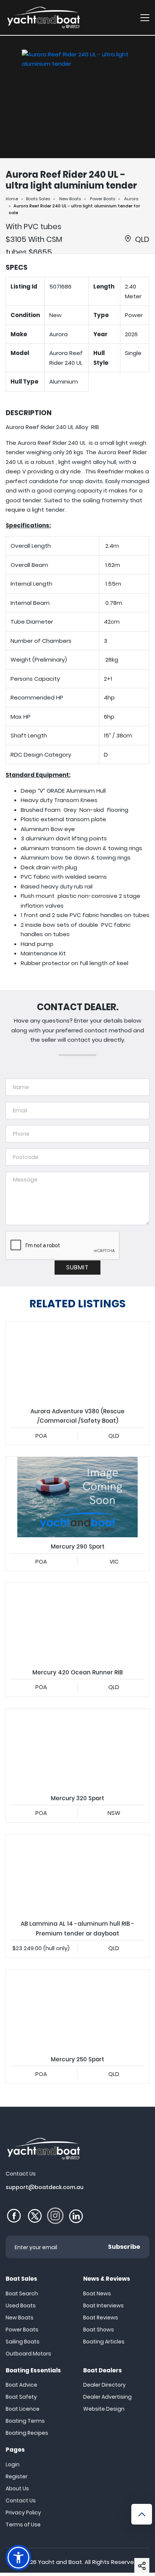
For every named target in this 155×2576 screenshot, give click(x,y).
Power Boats (103, 199)
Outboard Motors (28, 2354)
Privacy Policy (23, 2513)
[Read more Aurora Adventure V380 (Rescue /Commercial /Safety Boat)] (77, 1362)
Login (13, 2464)
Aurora (131, 199)
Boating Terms (25, 2421)
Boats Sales (38, 199)
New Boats (70, 199)
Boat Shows (99, 2330)
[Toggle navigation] (145, 17)
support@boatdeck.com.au (45, 2187)
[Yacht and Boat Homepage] (43, 17)
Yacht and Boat (60, 2562)
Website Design (104, 2409)
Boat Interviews (103, 2306)
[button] (142, 2565)
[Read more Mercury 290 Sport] (77, 1497)
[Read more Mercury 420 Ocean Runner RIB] (77, 1623)
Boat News (97, 2293)
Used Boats (21, 2306)
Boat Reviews (101, 2318)
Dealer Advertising (107, 2397)
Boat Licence (23, 2409)
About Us (17, 2488)
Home (12, 199)
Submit (77, 1267)
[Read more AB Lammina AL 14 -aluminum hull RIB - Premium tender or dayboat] (77, 1875)
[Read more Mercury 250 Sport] (77, 2010)
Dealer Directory (104, 2385)
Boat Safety (21, 2397)
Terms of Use (23, 2525)
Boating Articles (104, 2342)
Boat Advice (21, 2385)
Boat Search (22, 2293)
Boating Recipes (27, 2433)
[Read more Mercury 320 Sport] (77, 1749)
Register (17, 2476)
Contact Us (21, 2500)
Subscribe (124, 2247)
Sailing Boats (23, 2342)
